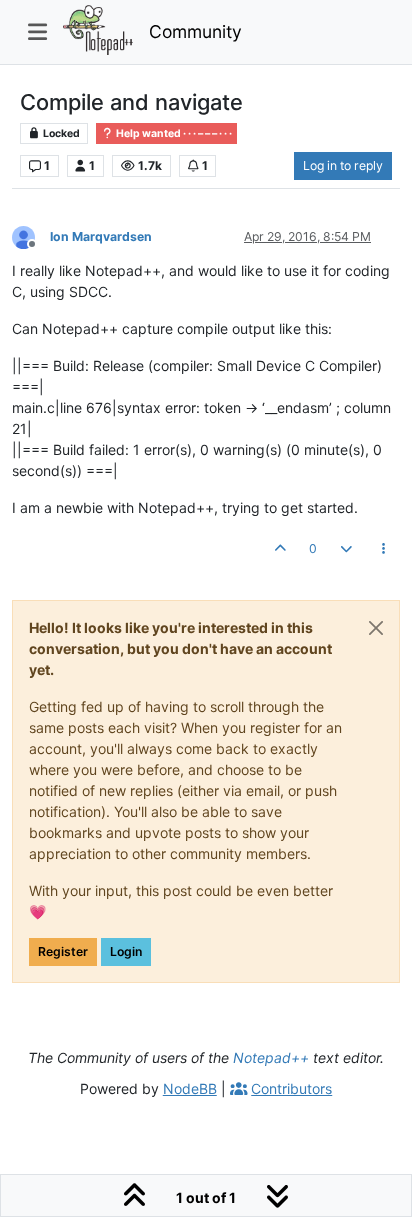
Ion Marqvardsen (101, 236)
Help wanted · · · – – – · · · (173, 133)
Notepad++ (271, 1057)
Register (63, 951)
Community (195, 31)
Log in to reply (343, 165)
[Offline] (31, 235)
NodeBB (190, 1088)
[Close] (376, 628)
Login (126, 951)
